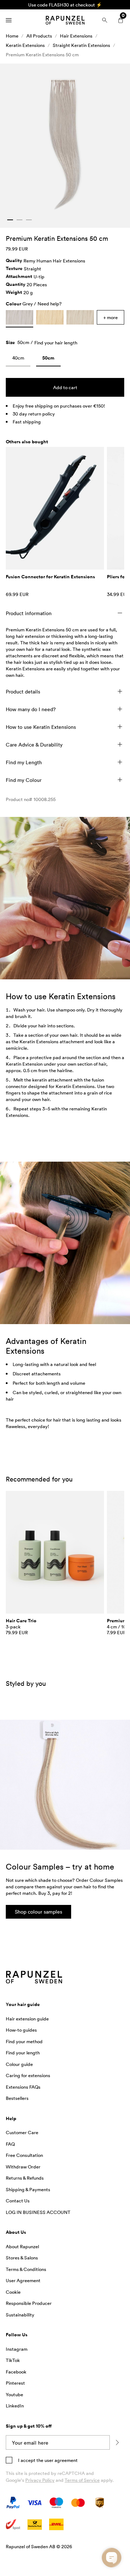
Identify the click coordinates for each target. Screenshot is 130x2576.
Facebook (16, 2372)
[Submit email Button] (117, 2442)
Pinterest (15, 2383)
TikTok (13, 2360)
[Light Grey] (80, 317)
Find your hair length (56, 343)
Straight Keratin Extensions (81, 45)
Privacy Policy (40, 2480)
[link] (18, 359)
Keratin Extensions (25, 45)
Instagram (17, 2349)
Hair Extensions (76, 36)
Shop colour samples (38, 1912)
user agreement (61, 2460)
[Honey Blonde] (50, 317)
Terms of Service (82, 2480)
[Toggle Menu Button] (9, 20)
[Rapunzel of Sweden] (65, 20)
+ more (110, 317)
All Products (39, 36)
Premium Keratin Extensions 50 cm (42, 55)
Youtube (14, 2394)
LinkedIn (15, 2406)
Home (12, 36)
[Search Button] (105, 20)
